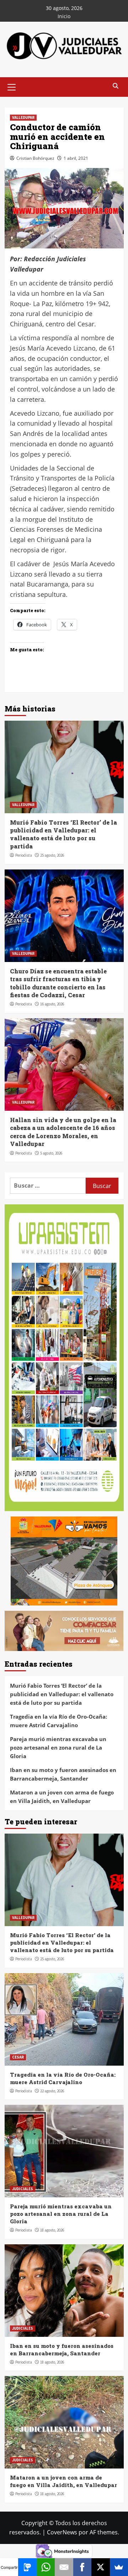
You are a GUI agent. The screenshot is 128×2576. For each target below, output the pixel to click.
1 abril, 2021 (76, 158)
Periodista (24, 855)
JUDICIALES (23, 2189)
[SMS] (27, 2567)
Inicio (64, 16)
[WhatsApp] (46, 2567)
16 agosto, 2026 (52, 1004)
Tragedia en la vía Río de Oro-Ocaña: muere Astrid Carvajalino (58, 1721)
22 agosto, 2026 (52, 2091)
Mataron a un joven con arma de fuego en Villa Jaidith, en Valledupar (62, 1797)
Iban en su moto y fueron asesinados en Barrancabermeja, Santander (63, 1774)
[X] (100, 2567)
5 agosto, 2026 (51, 1153)
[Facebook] (82, 2567)
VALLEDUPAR (23, 117)
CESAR (18, 2057)
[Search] (116, 86)
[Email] (64, 2567)
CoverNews (62, 2532)
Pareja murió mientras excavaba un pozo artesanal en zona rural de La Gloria (58, 1747)
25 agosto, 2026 (52, 855)
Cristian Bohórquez (35, 158)
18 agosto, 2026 (52, 2230)
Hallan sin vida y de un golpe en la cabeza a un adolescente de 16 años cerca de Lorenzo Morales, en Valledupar (63, 1132)
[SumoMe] (119, 2567)
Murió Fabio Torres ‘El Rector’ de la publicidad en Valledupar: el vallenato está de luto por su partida (63, 834)
